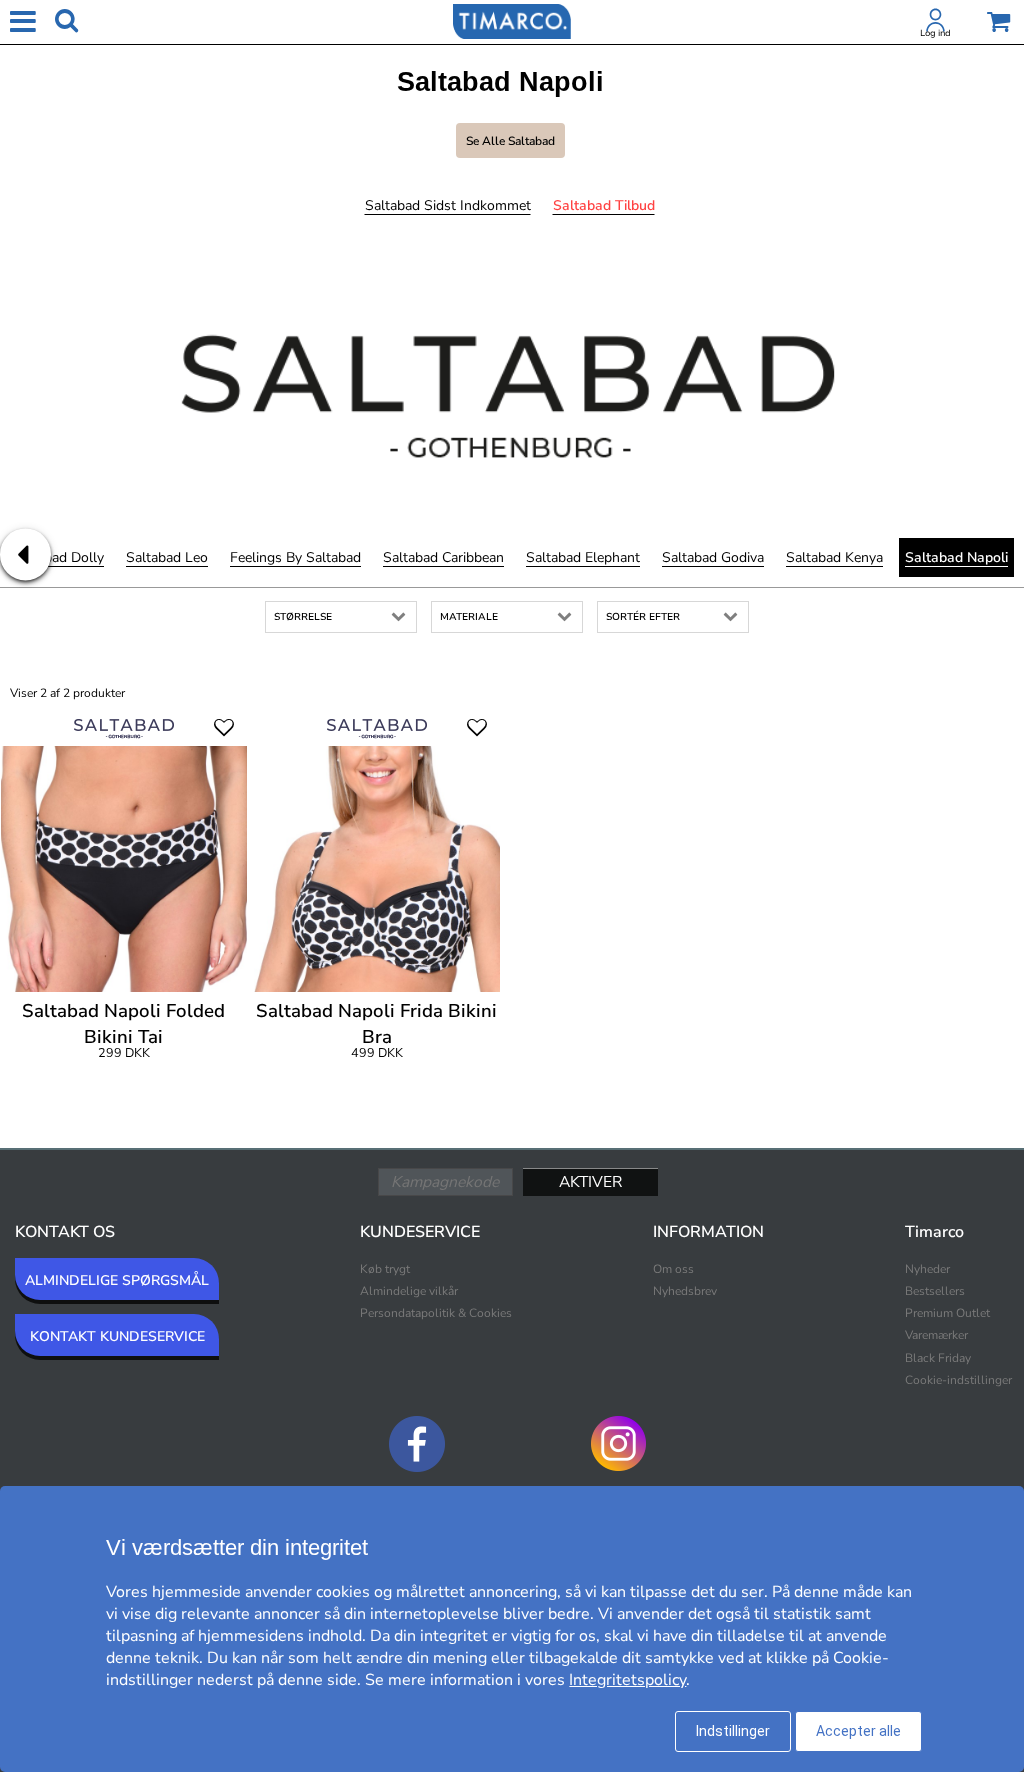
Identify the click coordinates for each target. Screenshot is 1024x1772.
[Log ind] (936, 24)
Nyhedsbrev (685, 1291)
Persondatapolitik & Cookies (436, 1313)
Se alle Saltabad (510, 141)
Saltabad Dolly (58, 557)
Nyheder (927, 1269)
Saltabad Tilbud (604, 205)
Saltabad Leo (167, 557)
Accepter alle (858, 1731)
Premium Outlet (947, 1313)
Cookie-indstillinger (958, 1380)
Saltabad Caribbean (443, 557)
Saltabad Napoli (956, 557)
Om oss (673, 1269)
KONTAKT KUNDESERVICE (117, 1336)
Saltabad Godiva (713, 557)
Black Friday (938, 1358)
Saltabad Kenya (834, 557)
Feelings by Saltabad (295, 557)
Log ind (935, 33)
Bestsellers (935, 1291)
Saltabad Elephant (583, 557)
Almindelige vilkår (409, 1291)
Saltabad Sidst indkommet (448, 205)
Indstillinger (733, 1731)
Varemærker (936, 1335)
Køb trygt (385, 1269)
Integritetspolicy (627, 1680)
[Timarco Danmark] (512, 20)
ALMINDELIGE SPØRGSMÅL (117, 1280)
